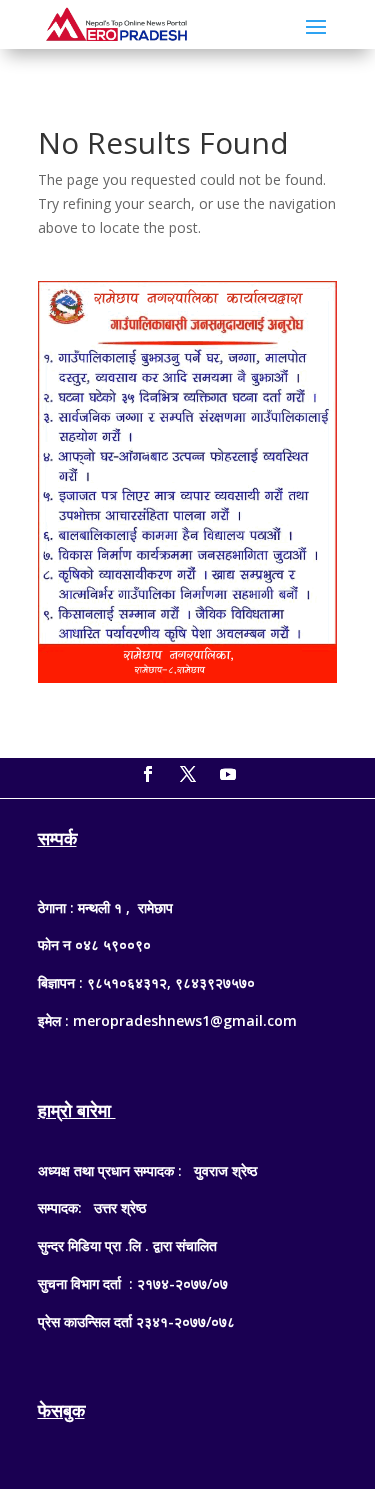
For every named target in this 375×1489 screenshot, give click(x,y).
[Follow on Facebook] (148, 774)
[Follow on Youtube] (228, 774)
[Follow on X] (188, 774)
